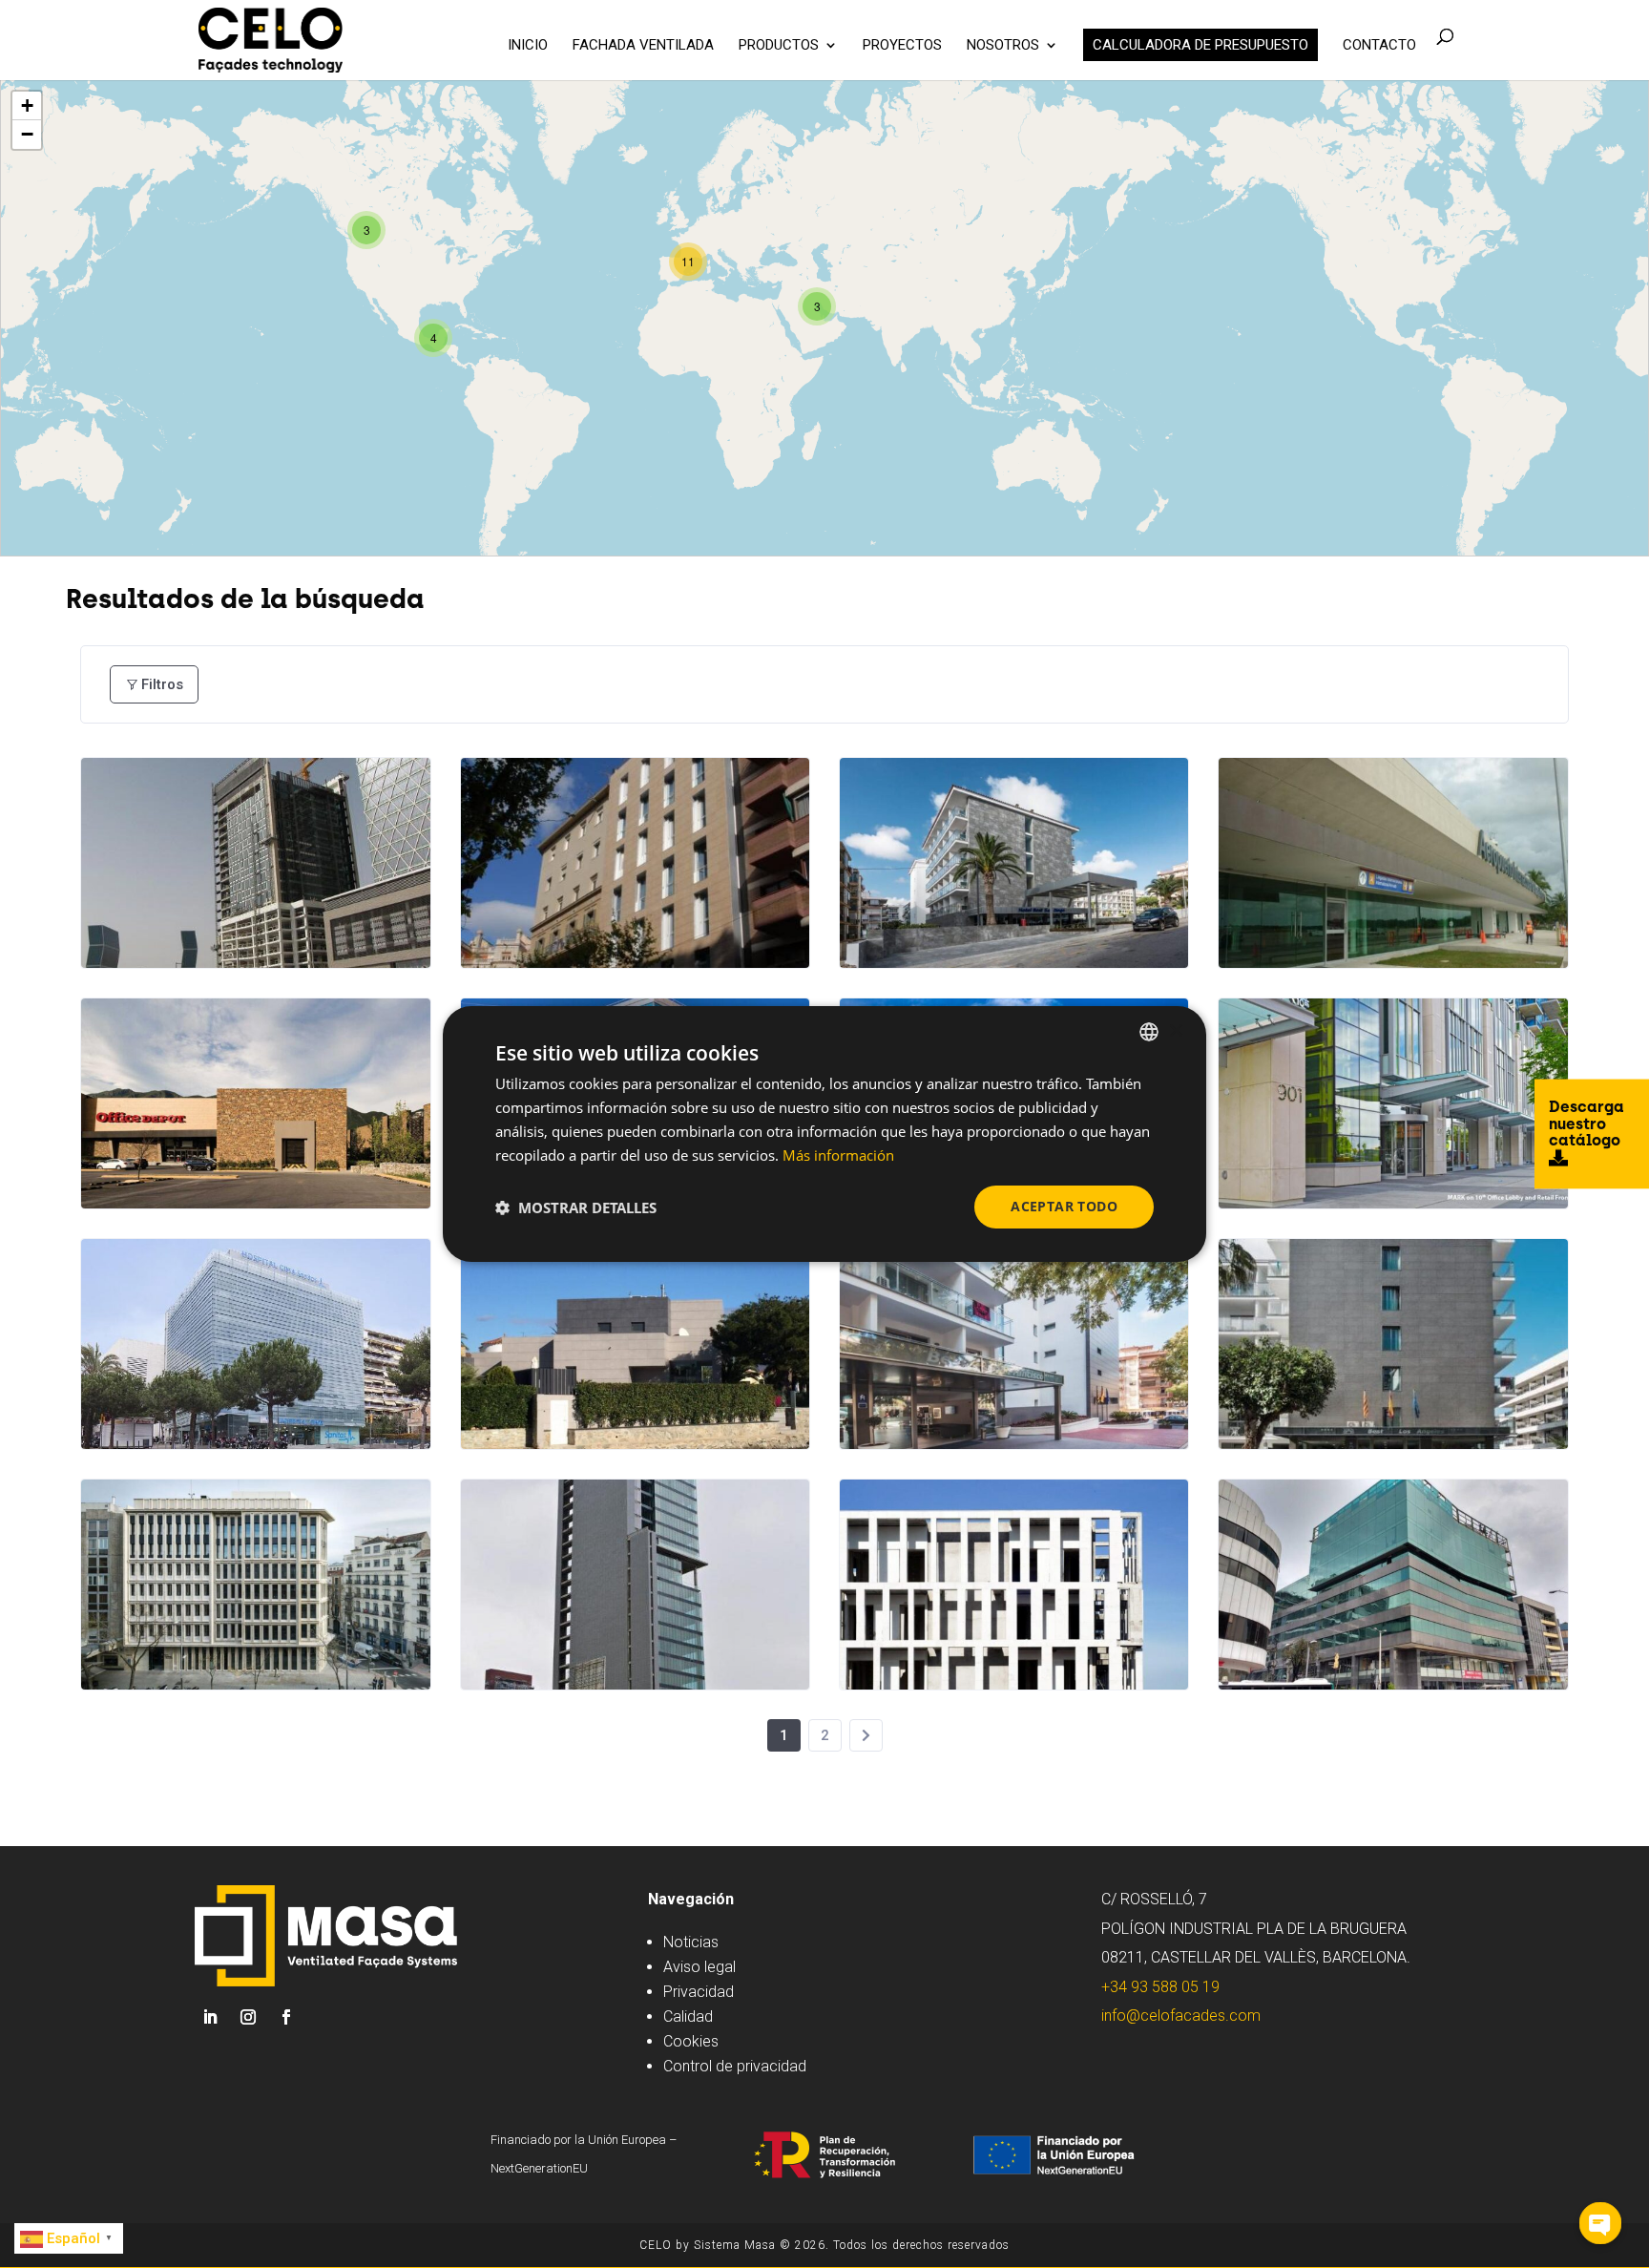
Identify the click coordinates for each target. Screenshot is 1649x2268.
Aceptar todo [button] (1064, 1206)
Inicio (528, 46)
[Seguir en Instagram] (248, 2017)
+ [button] (27, 105)
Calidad (688, 2016)
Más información (838, 1155)
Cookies (691, 2041)
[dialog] (824, 1134)
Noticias (691, 1942)
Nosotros (1003, 46)
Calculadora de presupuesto (1200, 45)
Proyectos (902, 46)
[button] (576, 1207)
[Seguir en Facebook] (286, 2017)
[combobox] (1149, 1032)
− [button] (27, 134)
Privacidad (699, 1992)
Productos (779, 46)
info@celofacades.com (1181, 2016)
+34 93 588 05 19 (1160, 1987)
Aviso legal (699, 1967)
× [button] (1175, 1030)
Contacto (1379, 46)
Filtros (162, 684)
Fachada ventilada (643, 46)
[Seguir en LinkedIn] (210, 2017)
